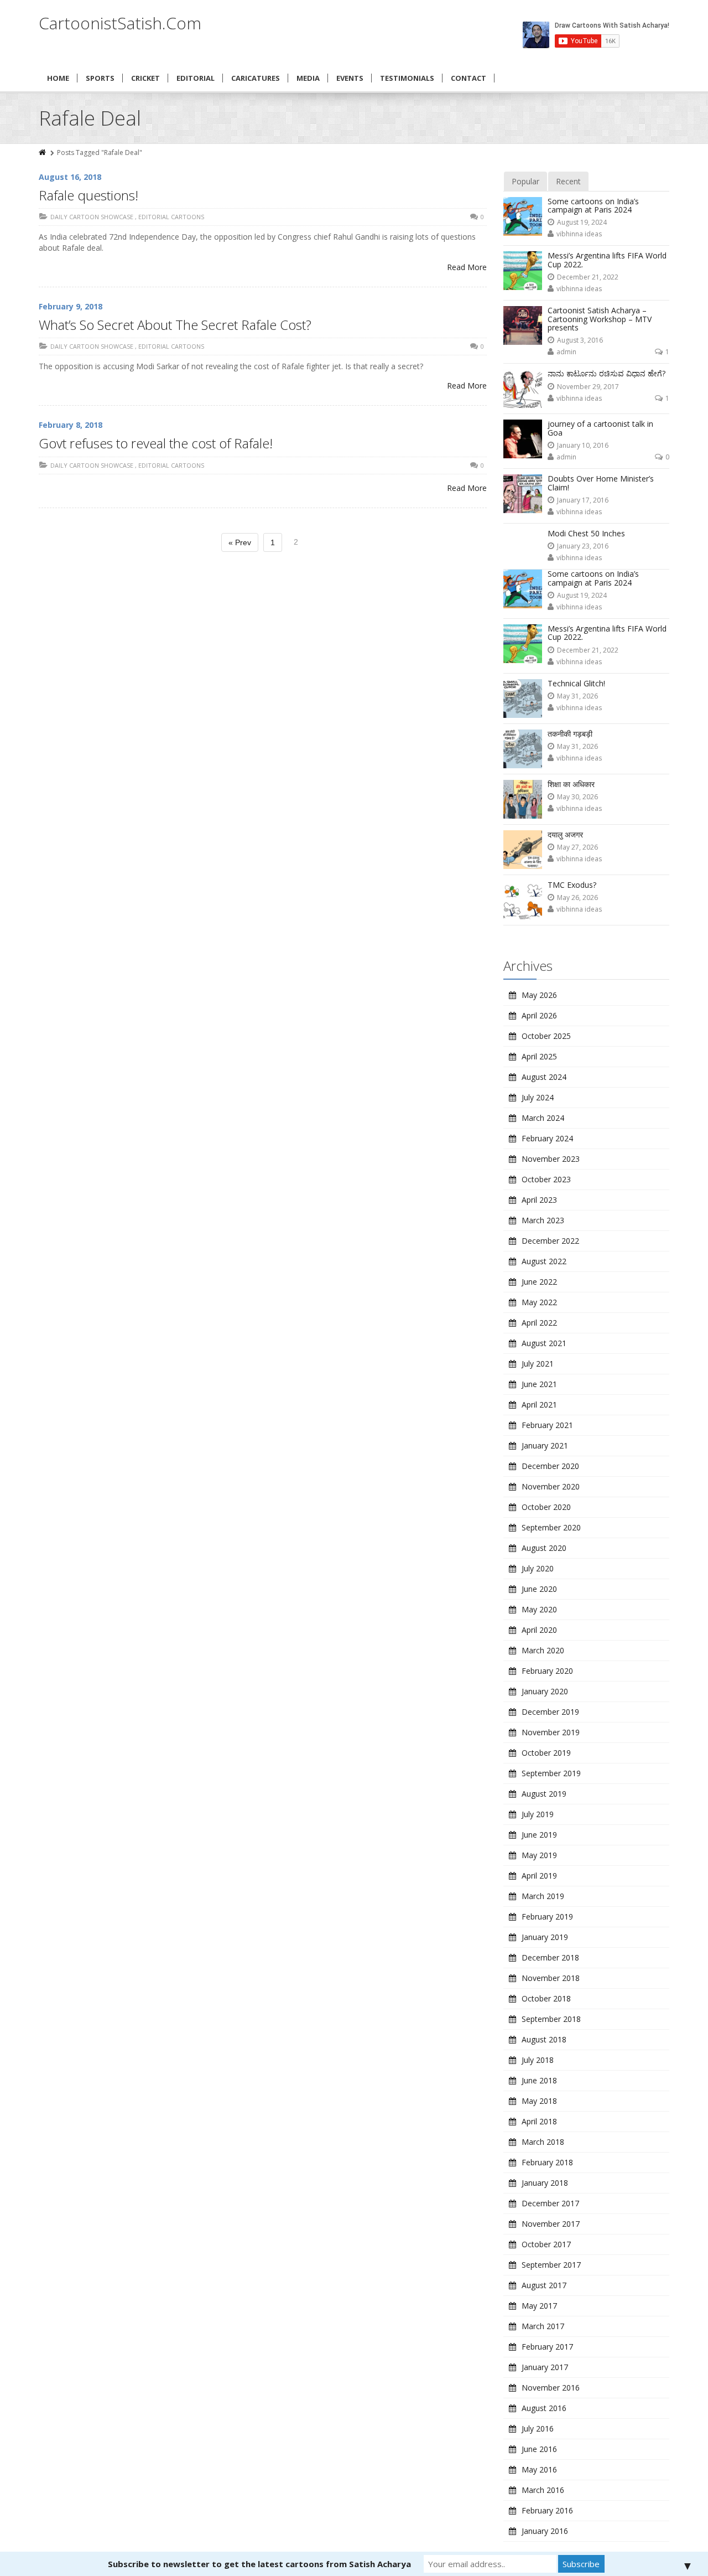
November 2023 (551, 1159)
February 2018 (547, 2162)
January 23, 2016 (583, 546)
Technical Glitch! (576, 683)
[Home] (43, 152)
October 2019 (546, 1753)
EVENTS (350, 78)
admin (566, 352)
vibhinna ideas (579, 234)
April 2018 (539, 2121)
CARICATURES (256, 78)
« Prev (240, 542)
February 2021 (547, 1425)
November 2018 (551, 1978)
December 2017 (550, 2203)
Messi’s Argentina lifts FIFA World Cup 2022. (607, 260)
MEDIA (308, 78)
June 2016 (539, 2449)
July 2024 (538, 1097)
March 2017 (543, 2326)
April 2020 (539, 1630)
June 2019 (539, 1835)
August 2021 (544, 1343)
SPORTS (100, 78)
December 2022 (550, 1241)
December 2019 (550, 1712)
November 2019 (551, 1732)
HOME (58, 78)
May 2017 (539, 2306)
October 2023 (546, 1179)
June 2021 (539, 1384)
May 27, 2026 (577, 847)
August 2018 (544, 2039)
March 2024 (543, 1118)
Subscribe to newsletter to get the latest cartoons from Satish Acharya (259, 2564)
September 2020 (551, 1527)
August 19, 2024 (582, 222)
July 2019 (538, 1814)
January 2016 (545, 2531)
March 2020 (543, 1650)
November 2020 (551, 1486)
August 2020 (544, 1548)
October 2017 (546, 2244)
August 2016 (544, 2408)
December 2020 (550, 1466)
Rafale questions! (88, 195)
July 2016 (538, 2428)
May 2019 (539, 1855)
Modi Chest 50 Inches (586, 533)
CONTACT (468, 78)
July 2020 (538, 1568)
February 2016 (547, 2510)
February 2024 (547, 1138)
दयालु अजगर (565, 834)
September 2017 (551, 2265)
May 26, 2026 (577, 898)
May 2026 (539, 995)
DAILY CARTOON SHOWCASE (92, 217)
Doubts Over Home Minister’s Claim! (601, 483)
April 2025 (539, 1056)
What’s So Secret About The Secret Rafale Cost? (175, 325)
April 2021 (539, 1405)
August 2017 (544, 2285)
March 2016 (543, 2490)
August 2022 (544, 1261)
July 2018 (538, 2060)
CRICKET (145, 78)
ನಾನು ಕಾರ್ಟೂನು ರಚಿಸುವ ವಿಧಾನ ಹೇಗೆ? (607, 373)
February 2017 (547, 2347)
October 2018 (546, 1998)
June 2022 (539, 1282)
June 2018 (539, 2080)
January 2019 (545, 1937)
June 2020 (539, 1589)
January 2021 (545, 1445)
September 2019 (551, 1773)
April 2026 (539, 1015)
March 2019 (543, 1896)
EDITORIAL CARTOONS (171, 217)
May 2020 (539, 1609)
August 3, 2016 (580, 340)
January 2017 (545, 2367)
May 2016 (539, 2469)
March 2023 (543, 1220)
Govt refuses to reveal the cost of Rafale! (156, 443)
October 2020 (546, 1507)
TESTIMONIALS (407, 78)
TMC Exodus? (572, 885)
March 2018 (543, 2142)
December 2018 (550, 1957)
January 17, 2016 (583, 500)
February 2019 (547, 1917)
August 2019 (544, 1794)
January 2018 (545, 2183)
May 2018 (539, 2101)
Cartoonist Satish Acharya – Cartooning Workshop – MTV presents (600, 319)
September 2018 (551, 2019)
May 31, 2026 (577, 696)
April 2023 (539, 1200)
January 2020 (545, 1691)
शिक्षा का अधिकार (571, 784)
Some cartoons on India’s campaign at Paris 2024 (593, 205)
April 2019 (539, 1876)
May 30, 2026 (577, 797)
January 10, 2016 (583, 445)
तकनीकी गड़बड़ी (570, 734)
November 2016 (551, 2388)
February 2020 (547, 1671)
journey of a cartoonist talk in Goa (600, 428)
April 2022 (539, 1323)
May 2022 (539, 1302)
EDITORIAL (196, 78)
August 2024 (544, 1077)
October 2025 (546, 1036)
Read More (467, 267)
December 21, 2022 (588, 277)
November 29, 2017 (588, 387)
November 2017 (551, 2224)
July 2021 (538, 1364)
